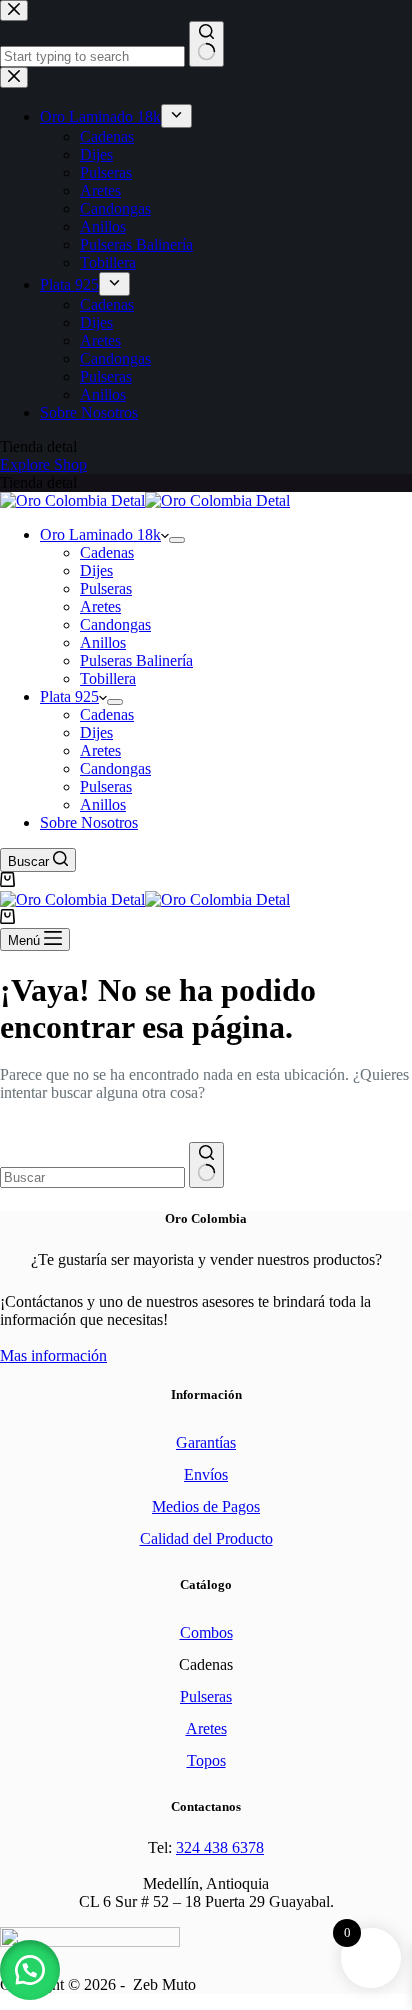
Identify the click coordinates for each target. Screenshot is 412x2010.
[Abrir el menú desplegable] (177, 540)
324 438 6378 (220, 1847)
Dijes (96, 570)
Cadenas (107, 552)
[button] (30, 1970)
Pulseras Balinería (136, 660)
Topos (206, 1760)
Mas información (53, 1355)
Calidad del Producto (206, 1538)
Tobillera (108, 678)
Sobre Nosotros (89, 822)
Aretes (100, 606)
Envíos (206, 1474)
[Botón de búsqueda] (206, 1165)
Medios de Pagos (206, 1506)
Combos (206, 1632)
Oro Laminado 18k (100, 534)
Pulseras (106, 588)
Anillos (103, 642)
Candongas (115, 624)
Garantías (206, 1442)
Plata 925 (69, 696)
